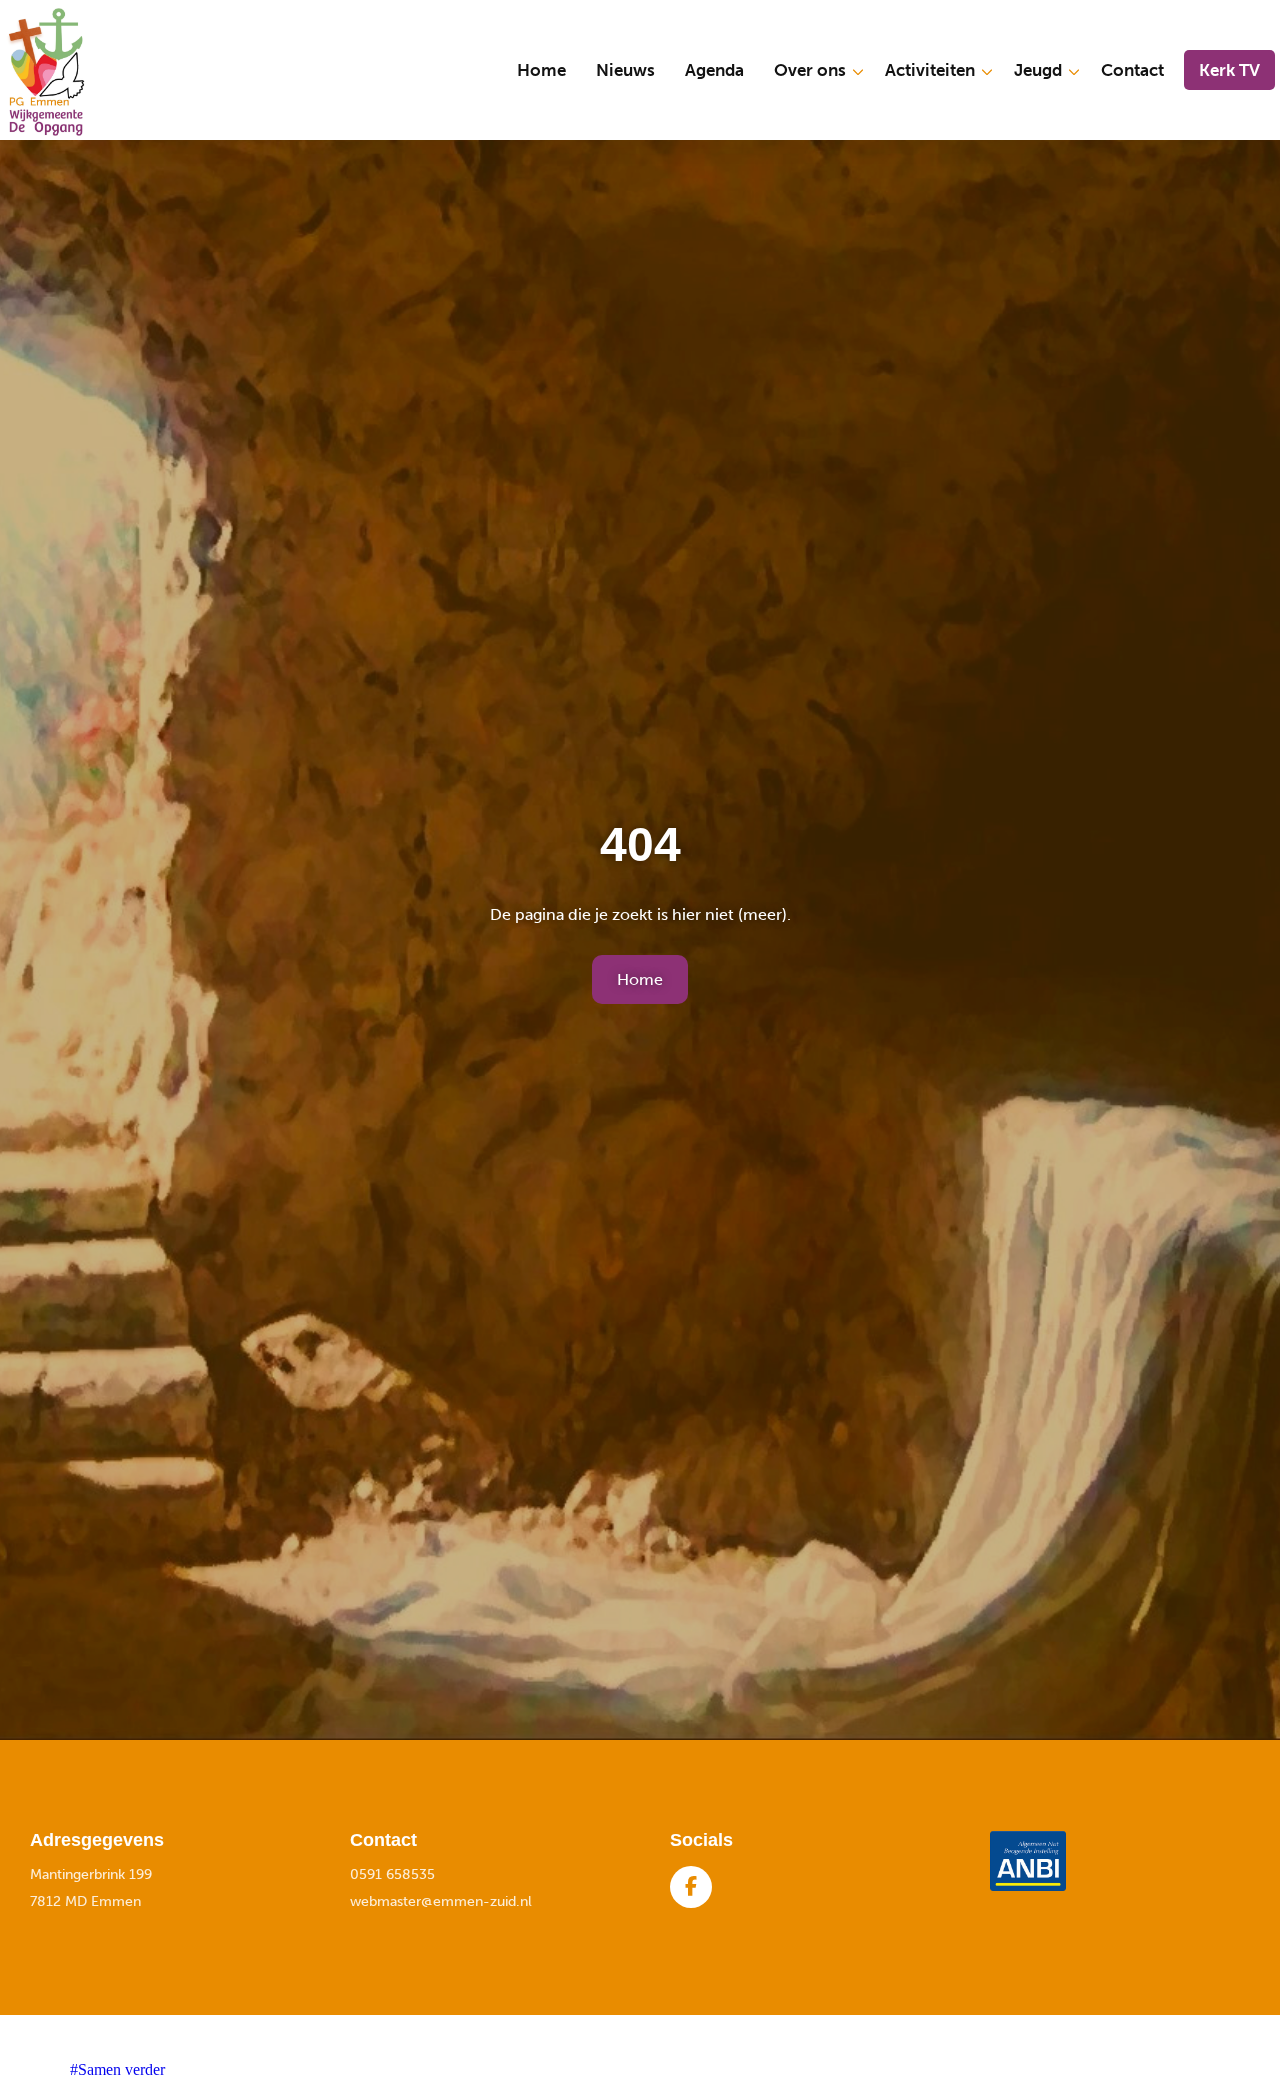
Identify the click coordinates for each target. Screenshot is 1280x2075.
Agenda (714, 70)
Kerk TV (1229, 70)
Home (541, 70)
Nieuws (625, 70)
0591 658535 (392, 1874)
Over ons (810, 70)
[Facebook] (691, 1887)
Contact (1132, 70)
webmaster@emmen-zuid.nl (441, 1901)
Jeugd (1038, 70)
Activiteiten (930, 70)
